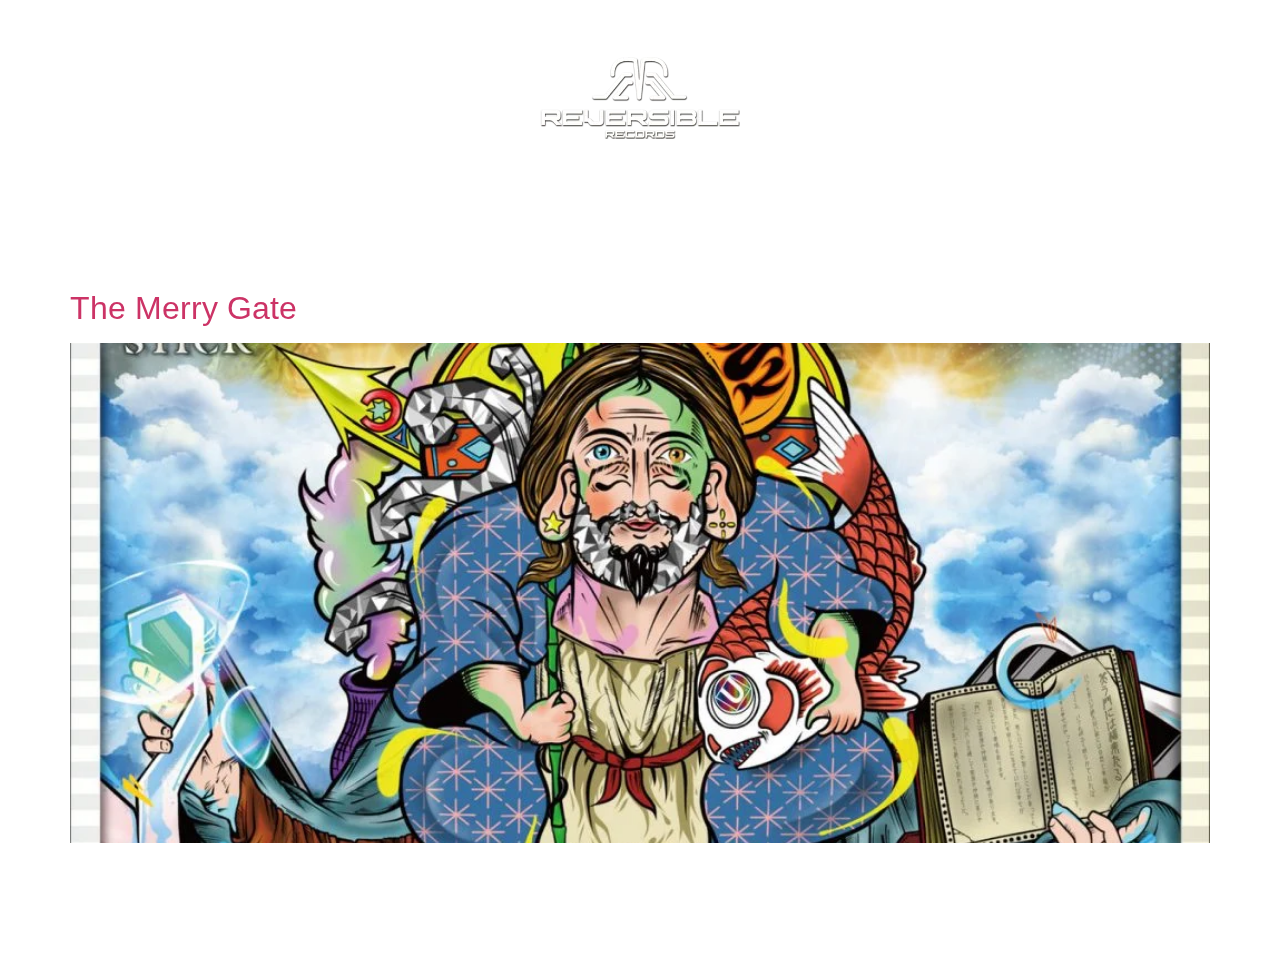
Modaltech (568, 921)
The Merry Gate (183, 308)
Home (211, 211)
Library (749, 211)
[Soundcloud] (1128, 934)
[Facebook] (1078, 934)
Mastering (595, 211)
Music (319, 211)
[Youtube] (1228, 934)
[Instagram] (1178, 934)
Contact (890, 211)
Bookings (1043, 211)
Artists (442, 211)
